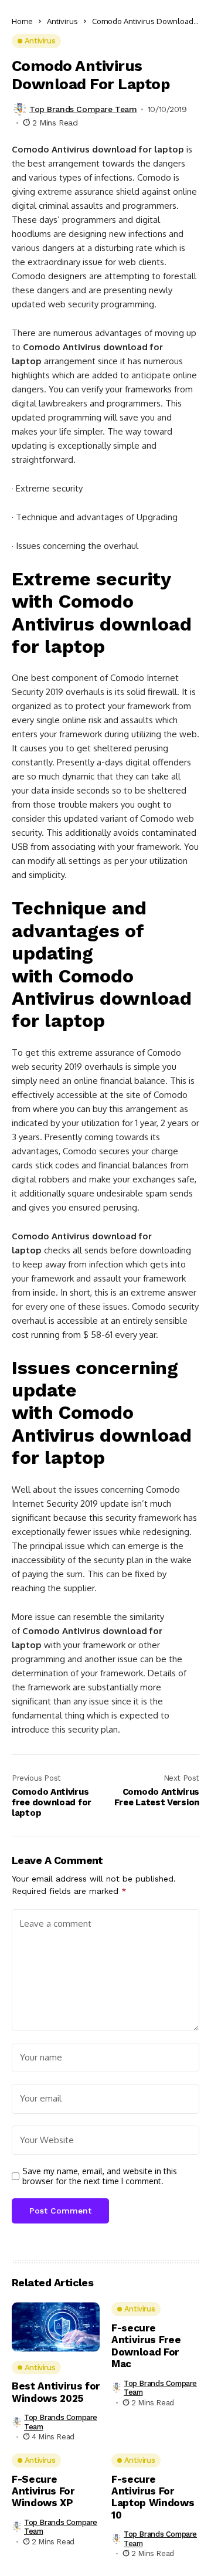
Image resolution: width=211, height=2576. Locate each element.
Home (22, 21)
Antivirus (62, 21)
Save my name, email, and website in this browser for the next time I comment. (100, 2176)
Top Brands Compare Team (83, 109)
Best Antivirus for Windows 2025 (56, 2392)
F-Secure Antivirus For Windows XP (43, 2491)
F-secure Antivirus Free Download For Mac (146, 2346)
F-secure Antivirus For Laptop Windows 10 (153, 2497)
